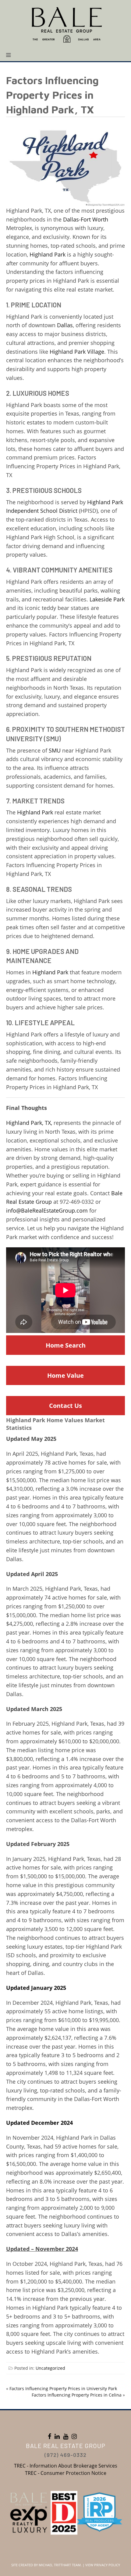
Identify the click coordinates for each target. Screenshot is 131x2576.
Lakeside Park (107, 599)
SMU (55, 750)
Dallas (65, 325)
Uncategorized (50, 2368)
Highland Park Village (77, 352)
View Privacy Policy (103, 2565)
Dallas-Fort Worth (86, 219)
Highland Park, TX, (29, 1123)
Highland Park (48, 254)
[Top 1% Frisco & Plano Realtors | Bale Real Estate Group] (65, 24)
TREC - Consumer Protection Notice (66, 2473)
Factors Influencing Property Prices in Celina (77, 2395)
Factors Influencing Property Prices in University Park (63, 2388)
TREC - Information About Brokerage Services (66, 2466)
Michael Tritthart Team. (60, 2565)
